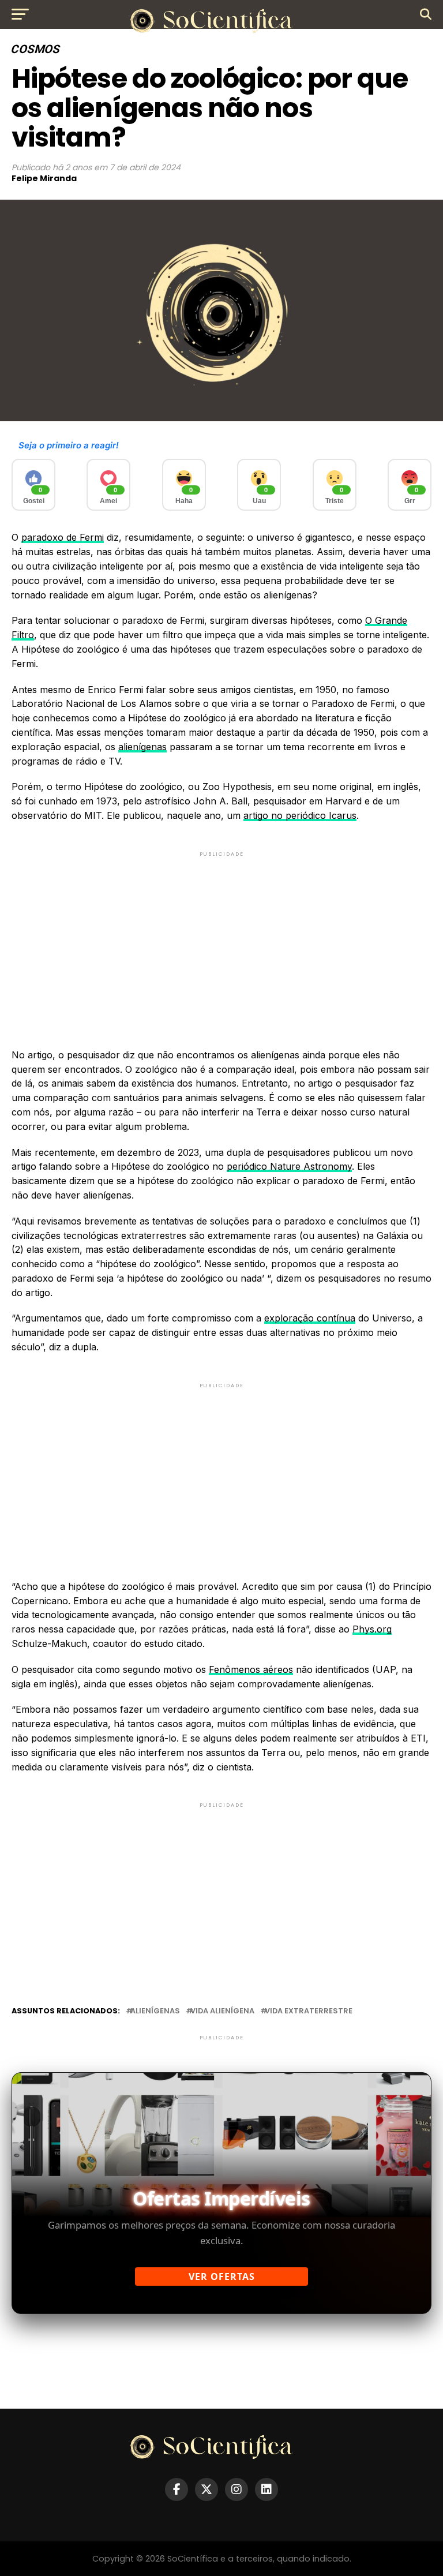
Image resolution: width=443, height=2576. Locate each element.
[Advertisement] (221, 940)
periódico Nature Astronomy (289, 1166)
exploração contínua (310, 1318)
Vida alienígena (222, 2011)
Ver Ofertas (222, 2277)
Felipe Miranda (44, 178)
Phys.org (372, 1629)
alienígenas (142, 747)
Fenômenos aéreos (251, 1669)
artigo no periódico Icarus (300, 815)
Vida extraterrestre (309, 2011)
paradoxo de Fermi (63, 537)
